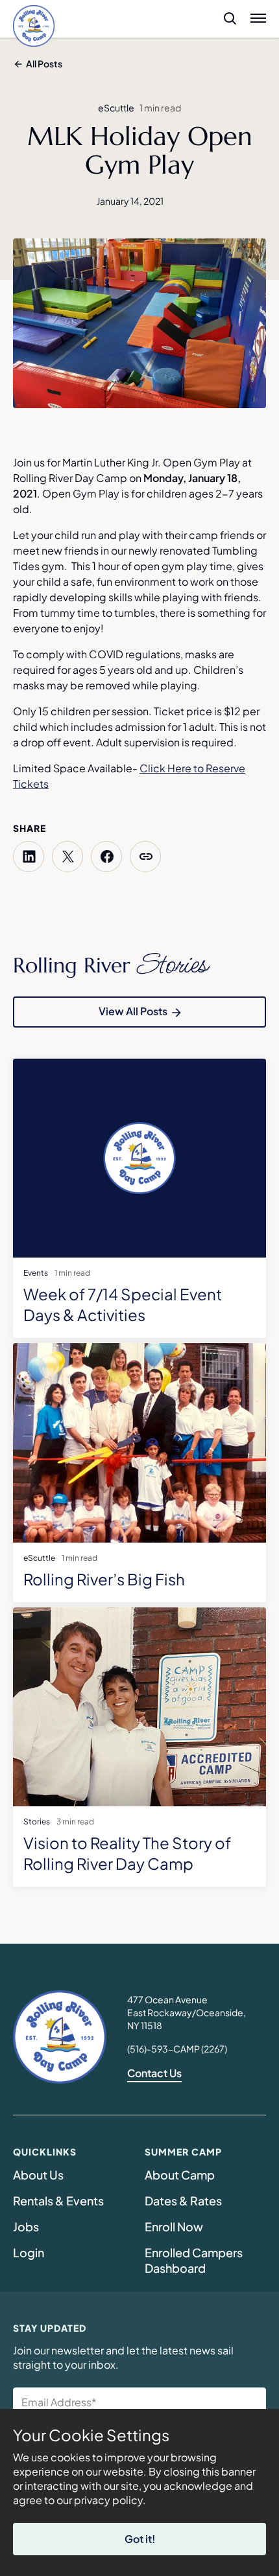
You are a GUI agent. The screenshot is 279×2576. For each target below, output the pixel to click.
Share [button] (145, 857)
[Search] (224, 18)
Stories (37, 1822)
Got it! (140, 2539)
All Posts (44, 63)
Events (36, 1273)
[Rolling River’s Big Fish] (139, 1448)
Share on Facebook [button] (106, 857)
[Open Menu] (258, 18)
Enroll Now (174, 2226)
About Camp (180, 2175)
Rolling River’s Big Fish (104, 1579)
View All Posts (133, 1011)
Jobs (26, 2226)
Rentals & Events (58, 2201)
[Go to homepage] (34, 26)
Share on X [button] (67, 857)
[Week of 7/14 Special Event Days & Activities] (139, 1164)
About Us (38, 2175)
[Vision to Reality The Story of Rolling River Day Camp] (139, 1712)
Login (29, 2252)
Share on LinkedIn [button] (29, 857)
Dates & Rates (183, 2201)
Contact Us (154, 2073)
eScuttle (116, 108)
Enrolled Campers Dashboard (196, 2260)
